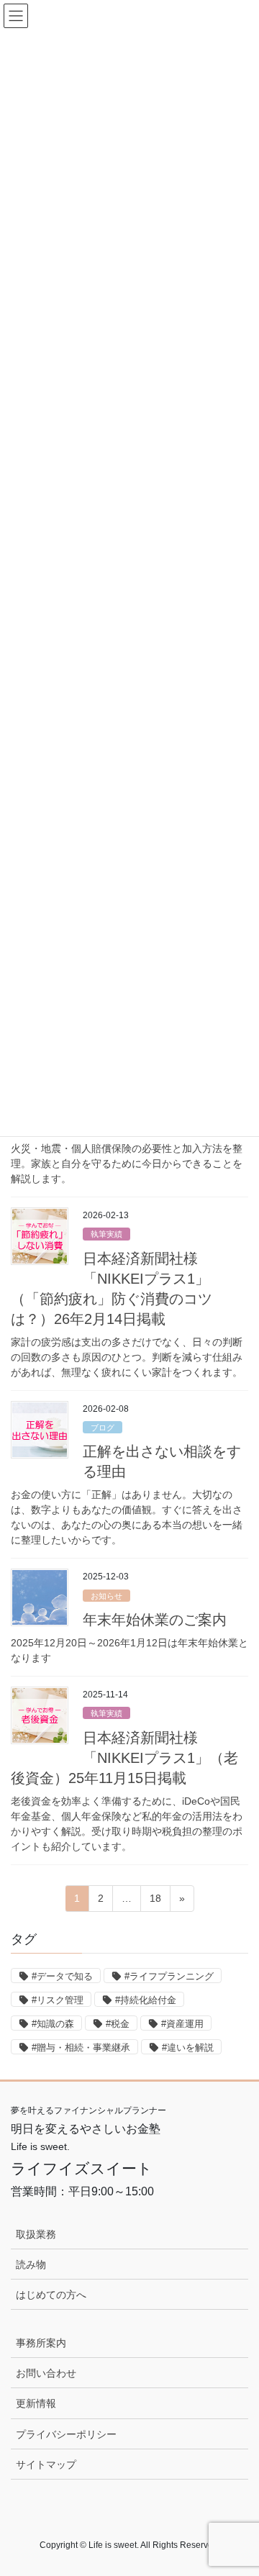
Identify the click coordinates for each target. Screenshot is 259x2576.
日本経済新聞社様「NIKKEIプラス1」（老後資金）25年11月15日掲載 (124, 1758)
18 (155, 1902)
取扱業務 (36, 2234)
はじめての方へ (51, 2295)
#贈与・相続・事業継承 (81, 2047)
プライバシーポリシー (66, 2434)
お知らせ (106, 1596)
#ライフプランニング (169, 1976)
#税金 (118, 2024)
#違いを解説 (188, 2047)
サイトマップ (46, 2464)
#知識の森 (53, 2024)
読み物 (31, 2264)
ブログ (103, 1428)
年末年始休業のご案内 (155, 1620)
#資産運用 (182, 2024)
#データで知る (62, 1976)
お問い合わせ (46, 2373)
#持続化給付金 (146, 2000)
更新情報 (36, 2403)
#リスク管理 (58, 2000)
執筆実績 (106, 1234)
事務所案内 (41, 2343)
